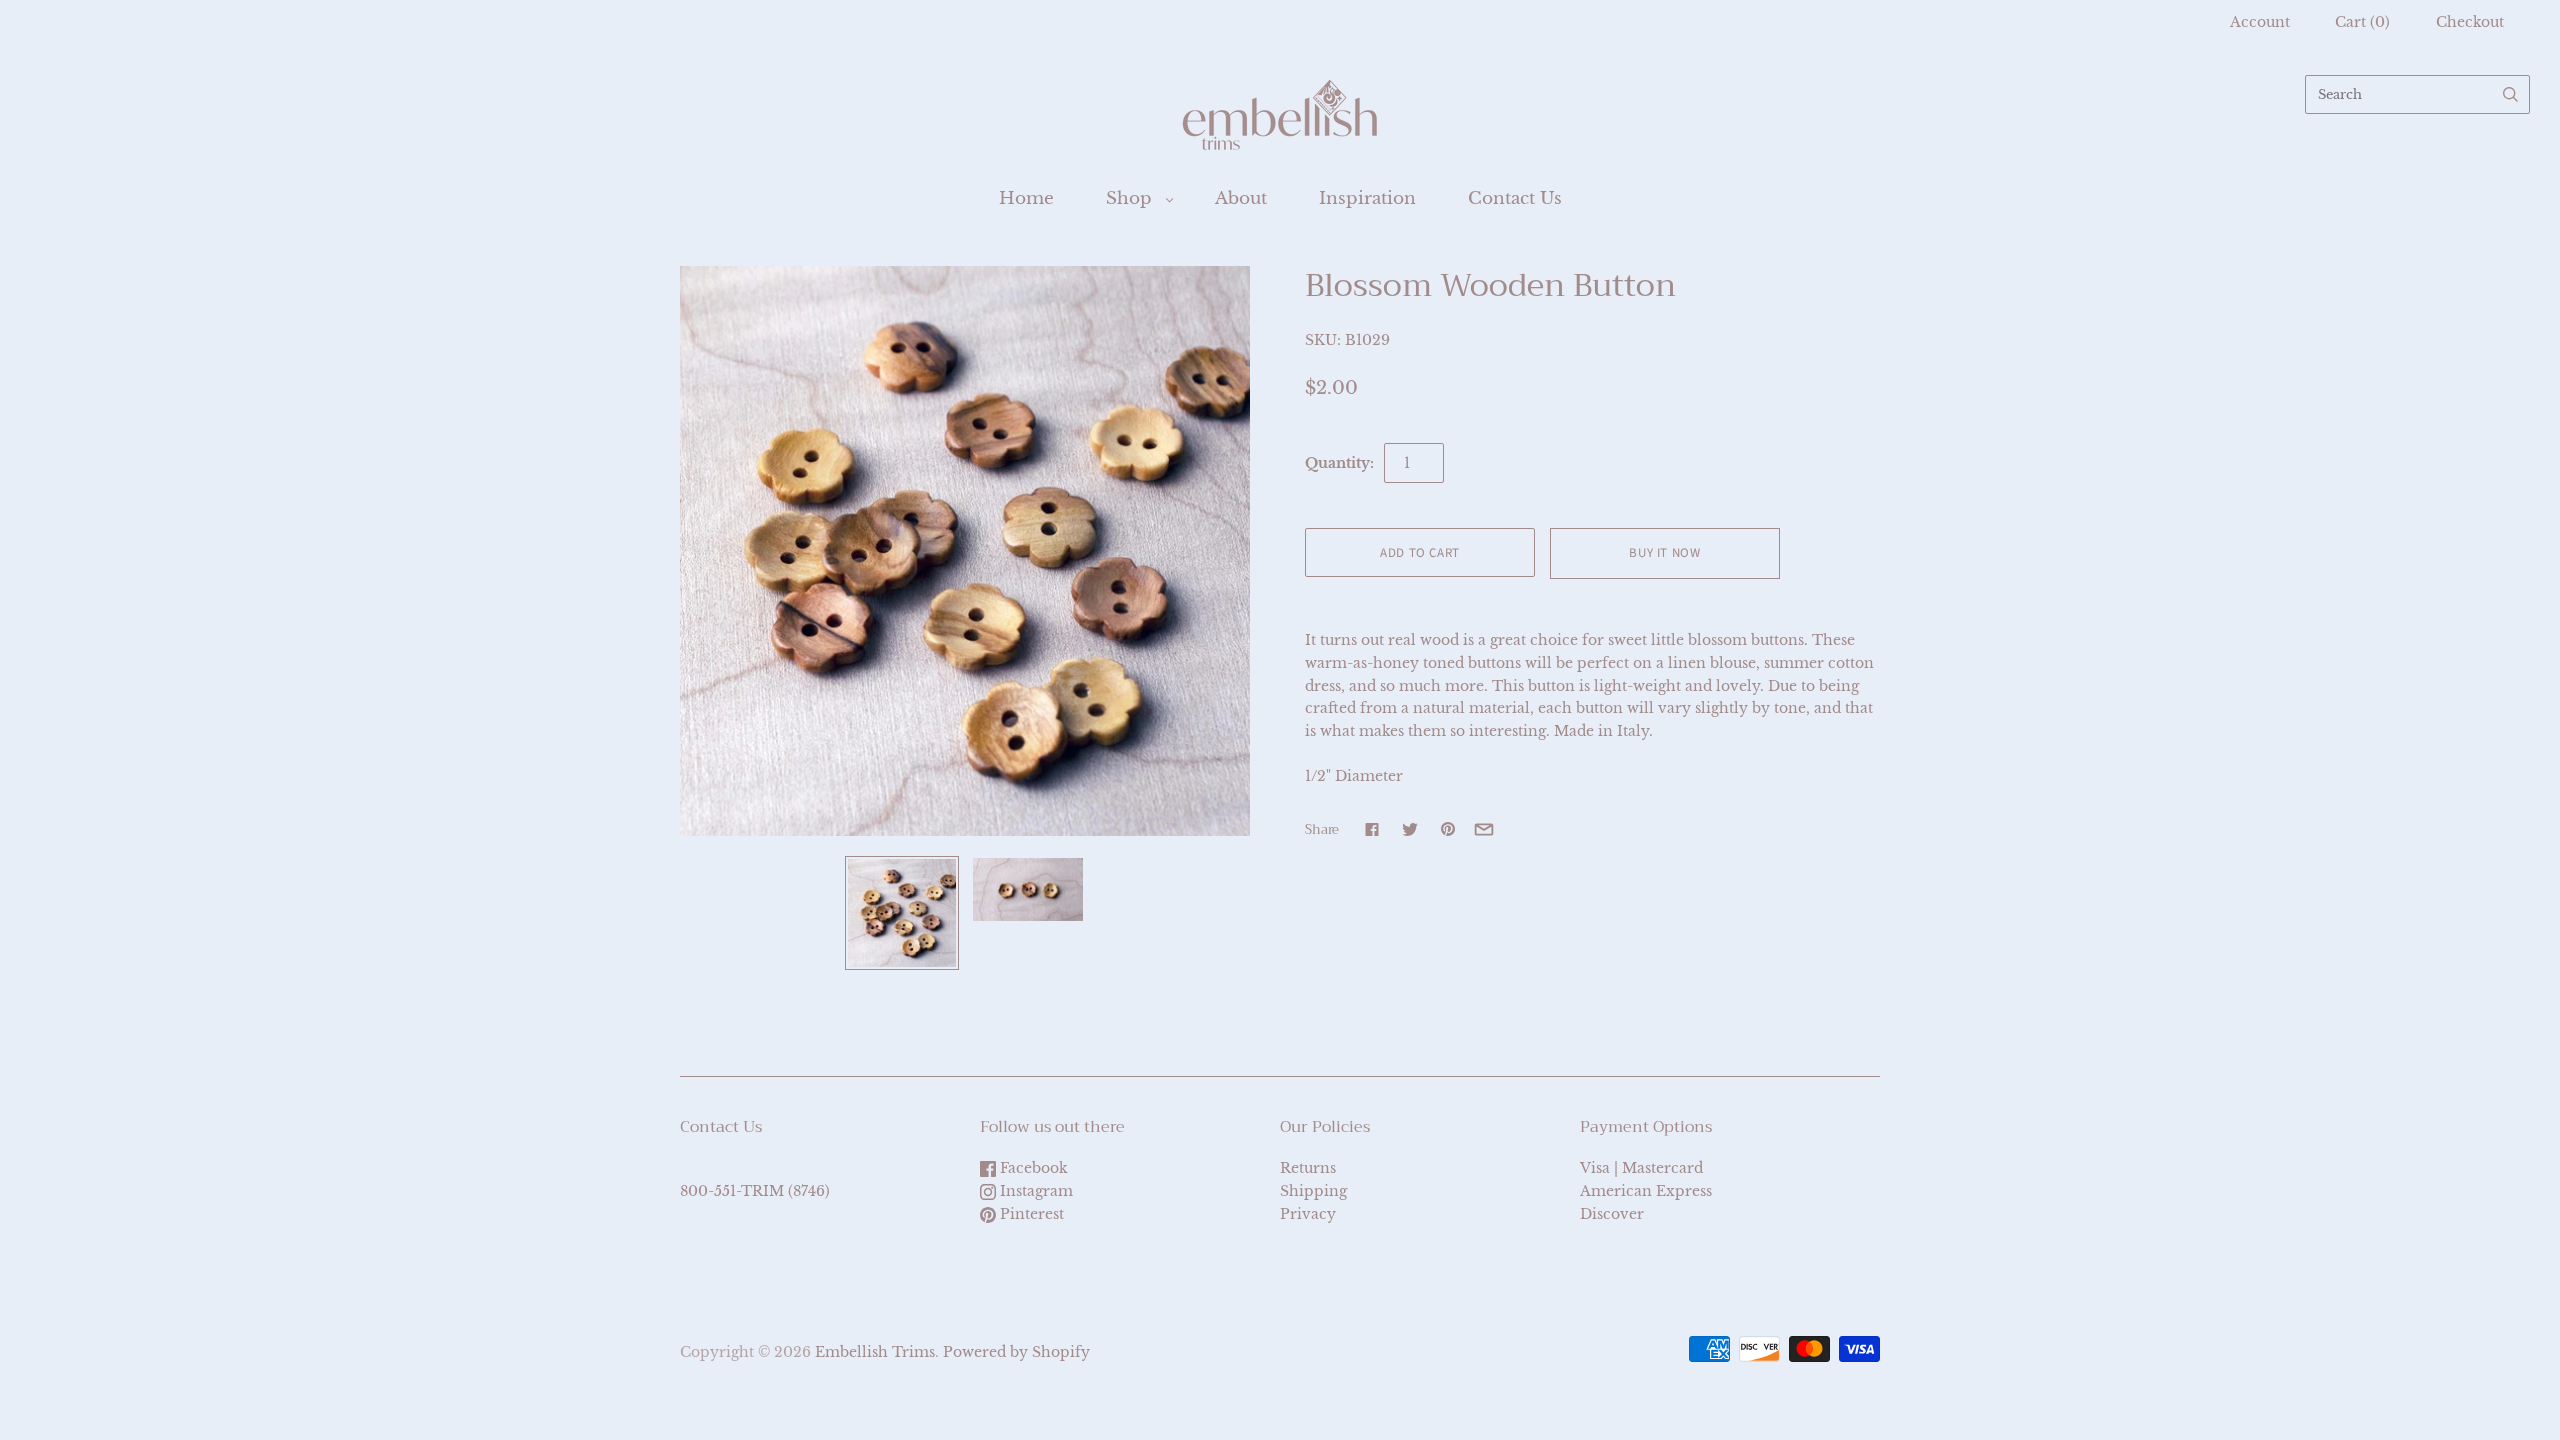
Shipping (1313, 1191)
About (1241, 198)
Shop (1129, 198)
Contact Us (1515, 198)
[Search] (2510, 94)
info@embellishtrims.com (774, 1168)
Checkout (2470, 22)
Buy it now (1665, 553)
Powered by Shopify (1016, 1352)
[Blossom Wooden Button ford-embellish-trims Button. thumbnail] (902, 913)
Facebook (1032, 1168)
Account (2260, 22)
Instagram (1034, 1191)
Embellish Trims (875, 1352)
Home (1026, 198)
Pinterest (1030, 1214)
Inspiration (1367, 198)
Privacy (1308, 1214)
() (2362, 22)
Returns (1308, 1168)
